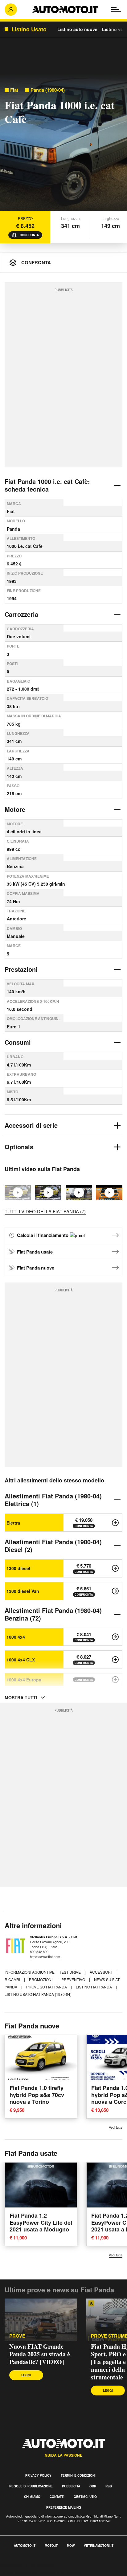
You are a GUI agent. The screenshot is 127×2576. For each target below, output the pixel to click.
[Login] (11, 10)
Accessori (101, 1972)
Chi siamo (32, 2497)
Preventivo (74, 1979)
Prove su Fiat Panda (47, 1987)
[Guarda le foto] (63, 144)
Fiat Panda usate (35, 1252)
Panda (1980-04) (48, 90)
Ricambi (13, 1979)
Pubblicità (71, 2486)
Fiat (14, 90)
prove (17, 2336)
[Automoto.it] (65, 10)
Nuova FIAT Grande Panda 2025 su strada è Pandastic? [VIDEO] (40, 2354)
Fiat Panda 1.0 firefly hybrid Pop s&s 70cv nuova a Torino (37, 2095)
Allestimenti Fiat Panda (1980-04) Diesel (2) (53, 1545)
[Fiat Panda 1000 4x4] (115, 1637)
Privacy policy (38, 2475)
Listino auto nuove (77, 29)
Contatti (57, 2497)
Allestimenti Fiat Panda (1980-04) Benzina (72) (53, 1614)
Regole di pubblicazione (31, 2486)
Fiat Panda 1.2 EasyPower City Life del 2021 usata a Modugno (41, 2222)
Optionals (19, 1147)
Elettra (13, 1523)
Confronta (29, 235)
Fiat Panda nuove (36, 1268)
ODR (93, 2486)
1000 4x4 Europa (24, 1680)
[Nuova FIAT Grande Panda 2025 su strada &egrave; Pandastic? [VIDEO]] (48, 1193)
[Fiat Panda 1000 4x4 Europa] (115, 1680)
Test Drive (70, 1972)
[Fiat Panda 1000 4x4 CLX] (115, 1660)
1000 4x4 (16, 1637)
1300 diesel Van (23, 1591)
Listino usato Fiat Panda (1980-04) (38, 1994)
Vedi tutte (116, 2127)
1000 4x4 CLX (21, 1660)
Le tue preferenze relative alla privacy (41, 2572)
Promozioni (41, 1979)
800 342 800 (39, 1952)
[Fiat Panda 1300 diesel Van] (115, 1591)
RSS (109, 2486)
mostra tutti (21, 1697)
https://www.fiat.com (45, 1956)
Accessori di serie (31, 1125)
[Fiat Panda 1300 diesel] (115, 1568)
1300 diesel (18, 1568)
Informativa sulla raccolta (27, 2565)
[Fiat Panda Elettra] (115, 1523)
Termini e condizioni (78, 2475)
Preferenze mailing (64, 2507)
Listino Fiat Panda (94, 1987)
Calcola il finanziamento (43, 1235)
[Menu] (116, 10)
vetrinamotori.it (99, 2546)
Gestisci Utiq (85, 2497)
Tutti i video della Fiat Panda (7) (45, 1211)
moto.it (51, 2546)
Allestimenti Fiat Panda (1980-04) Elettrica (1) (53, 1500)
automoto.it (25, 2546)
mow (71, 2546)
